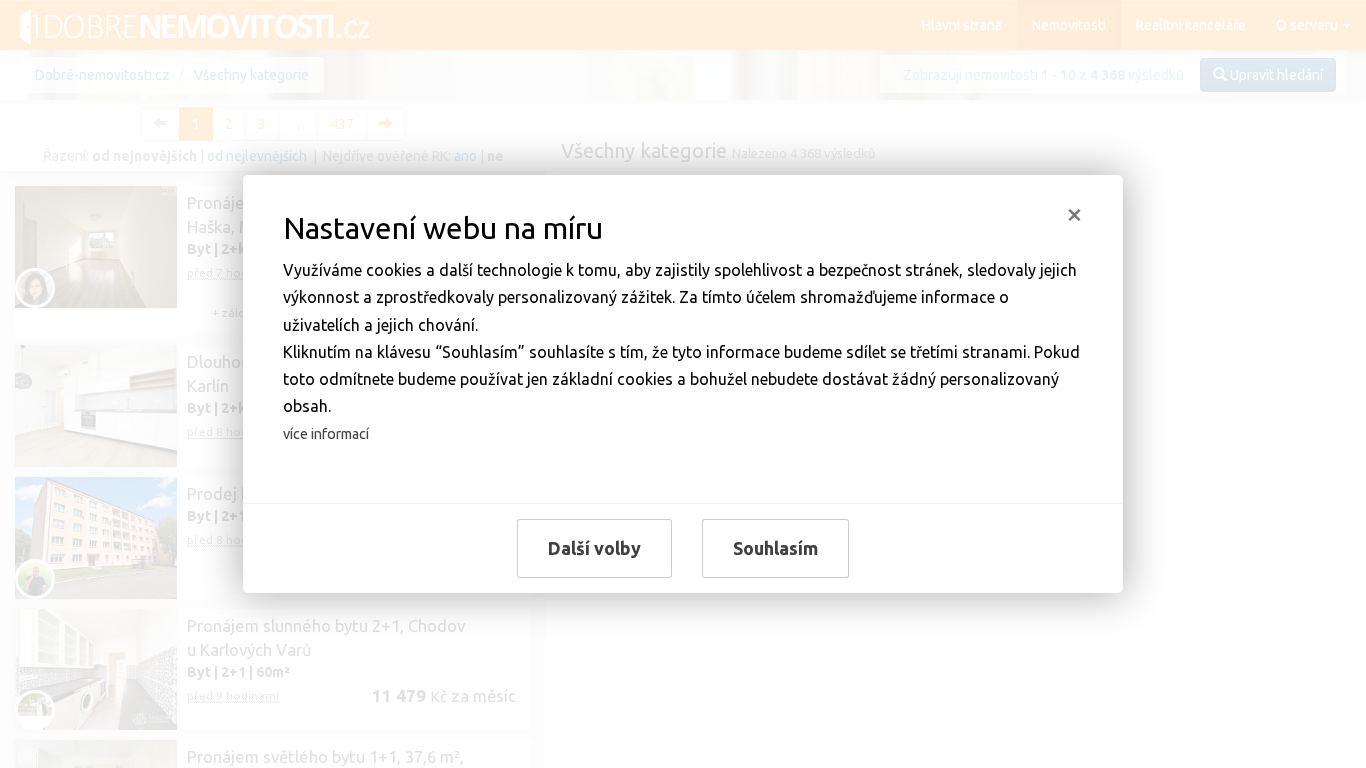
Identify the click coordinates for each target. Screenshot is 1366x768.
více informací (326, 434)
